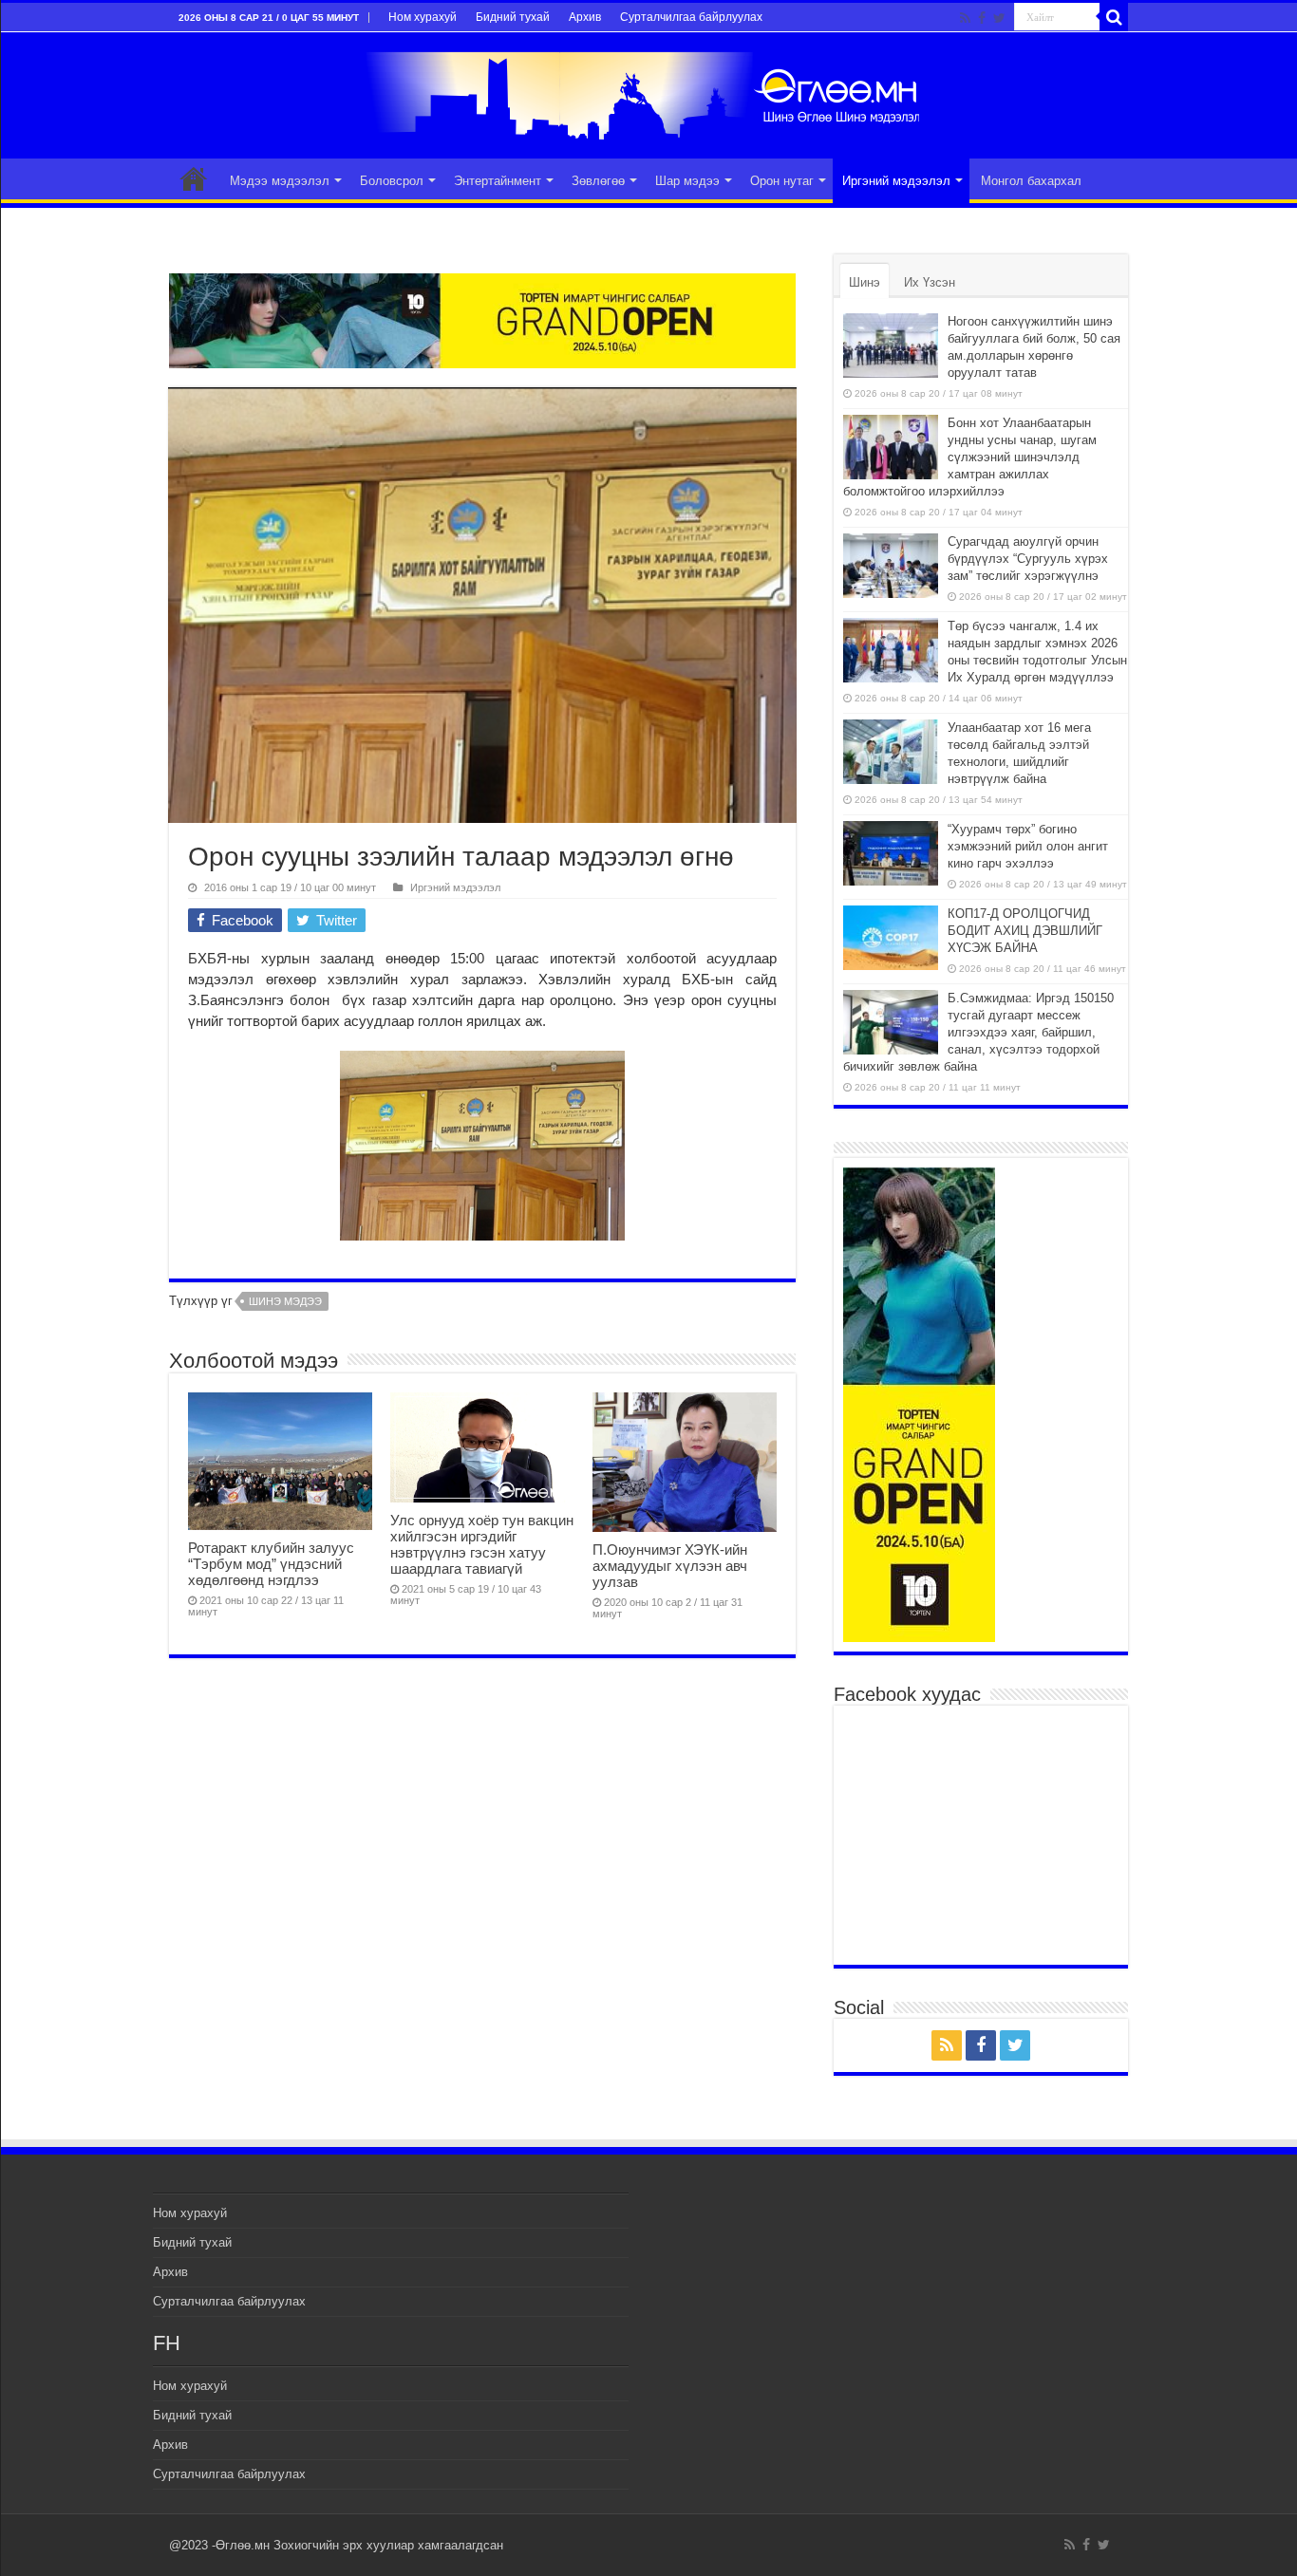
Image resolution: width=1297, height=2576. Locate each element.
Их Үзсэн (930, 282)
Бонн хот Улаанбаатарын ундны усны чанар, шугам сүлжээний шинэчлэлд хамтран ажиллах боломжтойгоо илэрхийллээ (970, 457)
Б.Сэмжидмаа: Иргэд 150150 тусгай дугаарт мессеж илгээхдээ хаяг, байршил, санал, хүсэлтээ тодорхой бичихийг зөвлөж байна (978, 1032)
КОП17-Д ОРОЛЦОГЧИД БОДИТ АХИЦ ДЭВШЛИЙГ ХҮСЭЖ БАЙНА (1025, 931)
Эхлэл (194, 178)
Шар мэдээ (687, 181)
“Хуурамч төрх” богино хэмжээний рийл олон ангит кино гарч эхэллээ (1028, 846)
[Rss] (965, 18)
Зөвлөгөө (598, 181)
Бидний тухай (513, 17)
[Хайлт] (1114, 17)
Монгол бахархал (1031, 181)
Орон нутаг (782, 181)
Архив (585, 17)
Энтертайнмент (498, 181)
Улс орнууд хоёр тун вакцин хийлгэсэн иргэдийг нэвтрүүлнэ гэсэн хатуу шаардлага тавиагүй (482, 1544)
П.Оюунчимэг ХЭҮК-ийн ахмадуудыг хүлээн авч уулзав (670, 1566)
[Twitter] (999, 18)
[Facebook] (982, 18)
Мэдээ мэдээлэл (280, 181)
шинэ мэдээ (285, 1301)
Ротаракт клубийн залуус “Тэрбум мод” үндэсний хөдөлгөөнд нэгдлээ (271, 1564)
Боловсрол (392, 181)
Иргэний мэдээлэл (896, 181)
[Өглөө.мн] (648, 92)
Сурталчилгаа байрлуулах (691, 17)
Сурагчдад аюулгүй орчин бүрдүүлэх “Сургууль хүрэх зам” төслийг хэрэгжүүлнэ (1028, 559)
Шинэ (865, 282)
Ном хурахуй (423, 17)
